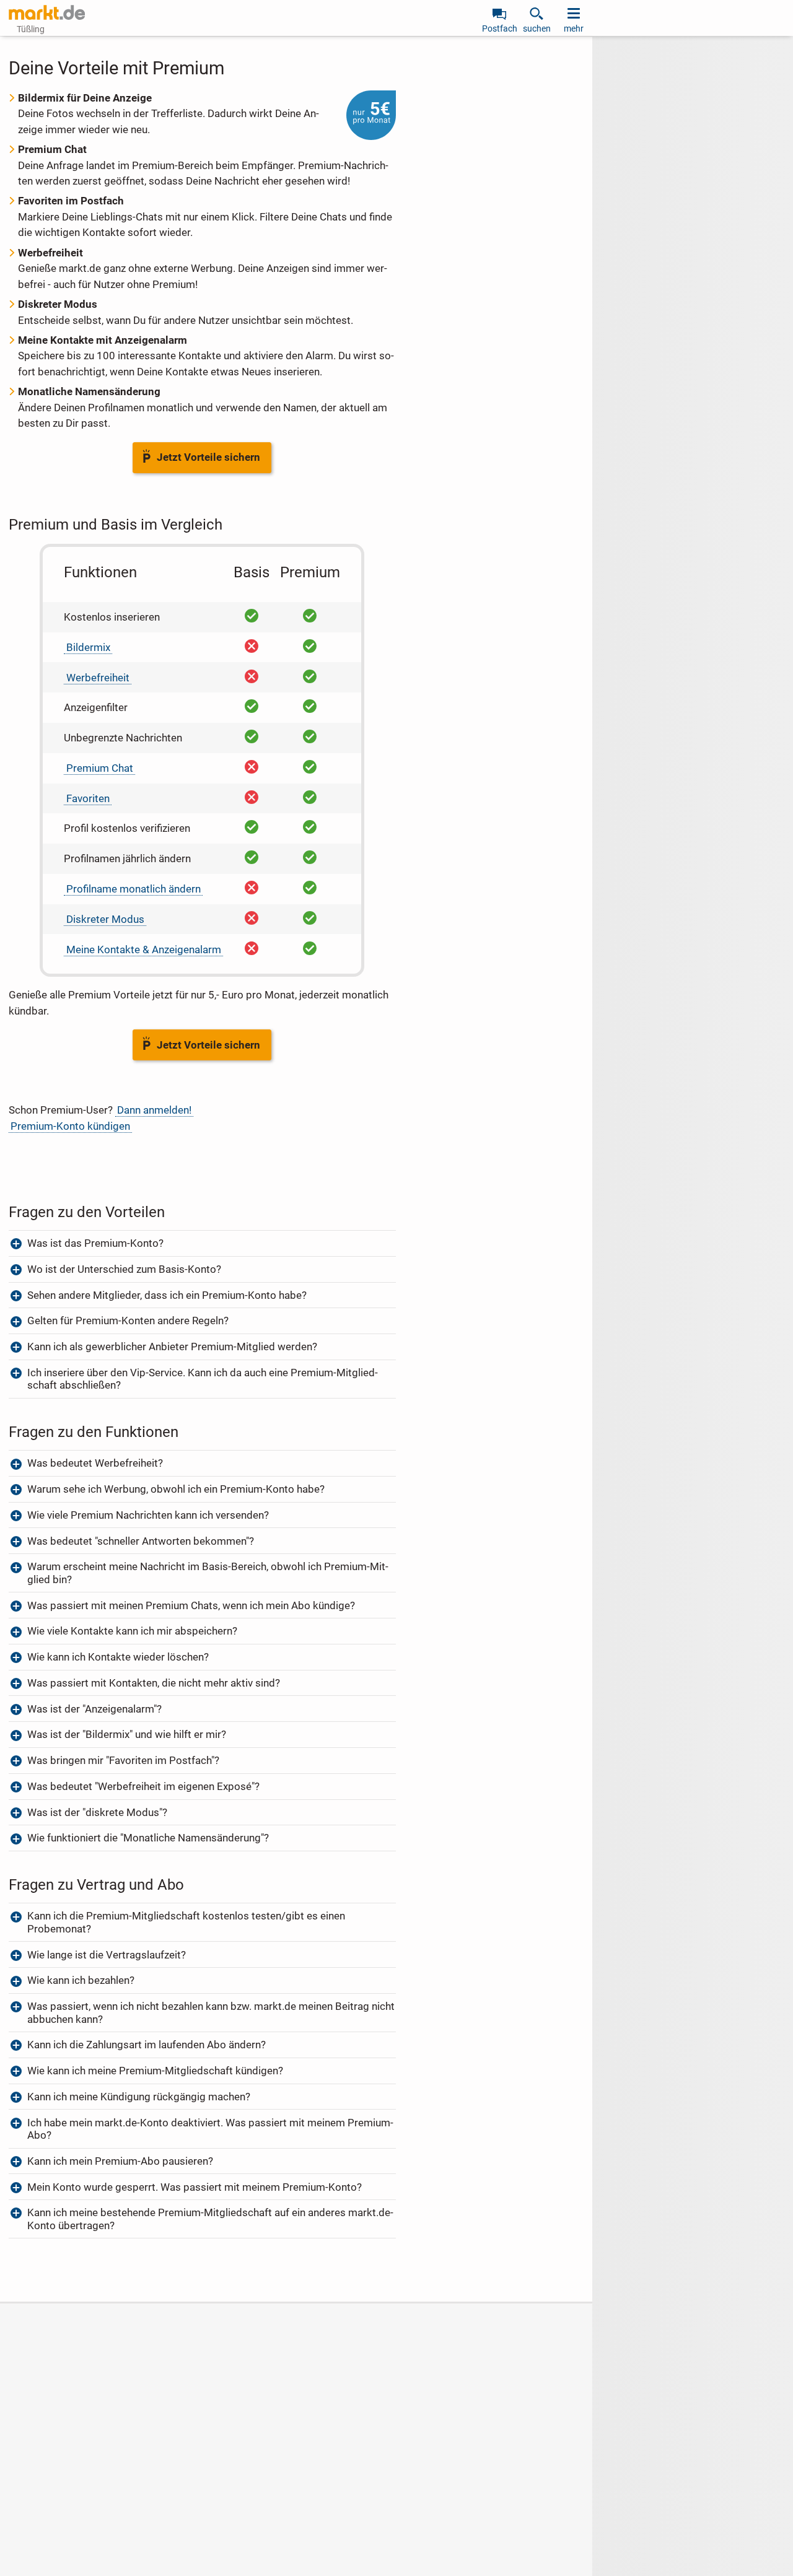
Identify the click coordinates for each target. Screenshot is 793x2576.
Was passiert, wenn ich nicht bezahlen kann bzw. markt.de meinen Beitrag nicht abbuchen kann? (211, 2012)
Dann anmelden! (154, 1110)
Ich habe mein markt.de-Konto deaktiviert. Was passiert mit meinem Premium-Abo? (210, 2129)
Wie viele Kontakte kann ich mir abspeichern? (132, 1631)
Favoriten (88, 798)
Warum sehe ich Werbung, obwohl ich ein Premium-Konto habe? (176, 1489)
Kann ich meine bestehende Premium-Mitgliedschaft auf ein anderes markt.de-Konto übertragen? (210, 2219)
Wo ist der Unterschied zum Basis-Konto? (124, 1269)
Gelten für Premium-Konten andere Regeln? (129, 1321)
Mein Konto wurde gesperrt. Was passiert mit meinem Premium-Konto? (195, 2187)
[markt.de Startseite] (47, 12)
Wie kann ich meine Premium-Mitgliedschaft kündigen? (155, 2071)
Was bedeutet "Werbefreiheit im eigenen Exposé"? (143, 1786)
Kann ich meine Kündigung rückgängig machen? (139, 2097)
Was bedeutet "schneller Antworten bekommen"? (141, 1541)
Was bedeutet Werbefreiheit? (95, 1463)
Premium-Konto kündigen (70, 1126)
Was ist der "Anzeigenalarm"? (94, 1709)
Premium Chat (100, 768)
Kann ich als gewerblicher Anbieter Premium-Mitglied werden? (172, 1347)
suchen (537, 28)
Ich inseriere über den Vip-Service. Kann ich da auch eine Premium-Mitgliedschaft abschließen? (203, 1379)
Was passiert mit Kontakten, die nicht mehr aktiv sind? (154, 1683)
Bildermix (88, 647)
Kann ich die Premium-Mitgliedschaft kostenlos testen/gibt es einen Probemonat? (186, 1922)
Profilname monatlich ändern (134, 889)
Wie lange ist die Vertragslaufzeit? (107, 1955)
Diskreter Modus (105, 919)
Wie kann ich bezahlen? (81, 1980)
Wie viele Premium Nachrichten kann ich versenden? (148, 1515)
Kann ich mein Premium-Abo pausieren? (120, 2161)
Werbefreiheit (98, 678)
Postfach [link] (500, 28)
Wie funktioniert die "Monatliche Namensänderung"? (148, 1838)
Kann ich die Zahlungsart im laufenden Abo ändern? (147, 2045)
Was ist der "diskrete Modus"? (99, 1812)
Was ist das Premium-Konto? (95, 1243)
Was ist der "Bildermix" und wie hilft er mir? (127, 1734)
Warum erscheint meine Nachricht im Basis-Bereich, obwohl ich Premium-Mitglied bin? (208, 1573)
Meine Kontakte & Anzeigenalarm (144, 950)
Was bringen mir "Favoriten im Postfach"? (123, 1760)
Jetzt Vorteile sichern (208, 457)
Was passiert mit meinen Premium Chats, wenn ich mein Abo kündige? (191, 1605)
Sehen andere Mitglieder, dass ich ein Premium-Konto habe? (167, 1295)
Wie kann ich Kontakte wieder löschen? (118, 1657)
